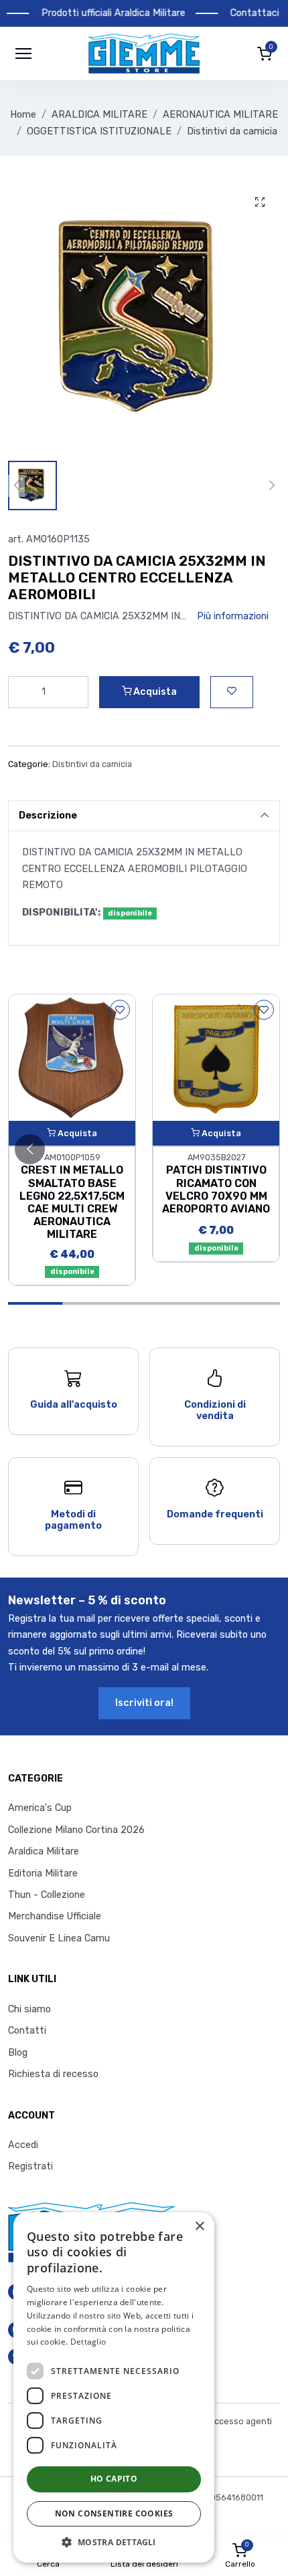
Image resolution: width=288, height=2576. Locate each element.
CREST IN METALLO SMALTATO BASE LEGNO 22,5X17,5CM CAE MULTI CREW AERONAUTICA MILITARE (72, 1202)
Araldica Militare (44, 1851)
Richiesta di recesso (53, 2074)
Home (23, 115)
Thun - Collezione (47, 1895)
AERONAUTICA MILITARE (220, 115)
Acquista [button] (154, 692)
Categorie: (29, 764)
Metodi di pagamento (73, 1520)
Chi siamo (29, 2009)
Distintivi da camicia (232, 131)
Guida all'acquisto (74, 1405)
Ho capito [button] (114, 2479)
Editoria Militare (43, 1873)
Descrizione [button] (48, 816)
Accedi (23, 2145)
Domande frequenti (215, 1514)
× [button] (199, 2227)
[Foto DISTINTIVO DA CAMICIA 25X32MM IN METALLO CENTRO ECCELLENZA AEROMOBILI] (260, 203)
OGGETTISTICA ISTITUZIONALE (99, 131)
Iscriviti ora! (144, 1703)
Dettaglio (88, 2342)
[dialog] (114, 2387)
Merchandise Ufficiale (55, 1916)
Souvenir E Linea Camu (59, 1938)
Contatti (27, 2031)
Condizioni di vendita (215, 1410)
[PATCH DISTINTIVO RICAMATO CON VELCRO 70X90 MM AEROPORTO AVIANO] (216, 1058)
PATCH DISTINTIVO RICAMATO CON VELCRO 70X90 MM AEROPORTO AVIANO (216, 1189)
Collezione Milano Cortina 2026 (76, 1830)
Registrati (30, 2166)
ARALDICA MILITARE (99, 115)
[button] (144, 53)
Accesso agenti (240, 2421)
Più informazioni (233, 616)
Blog (18, 2053)
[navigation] (23, 53)
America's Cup (40, 1808)
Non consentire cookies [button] (114, 2513)
